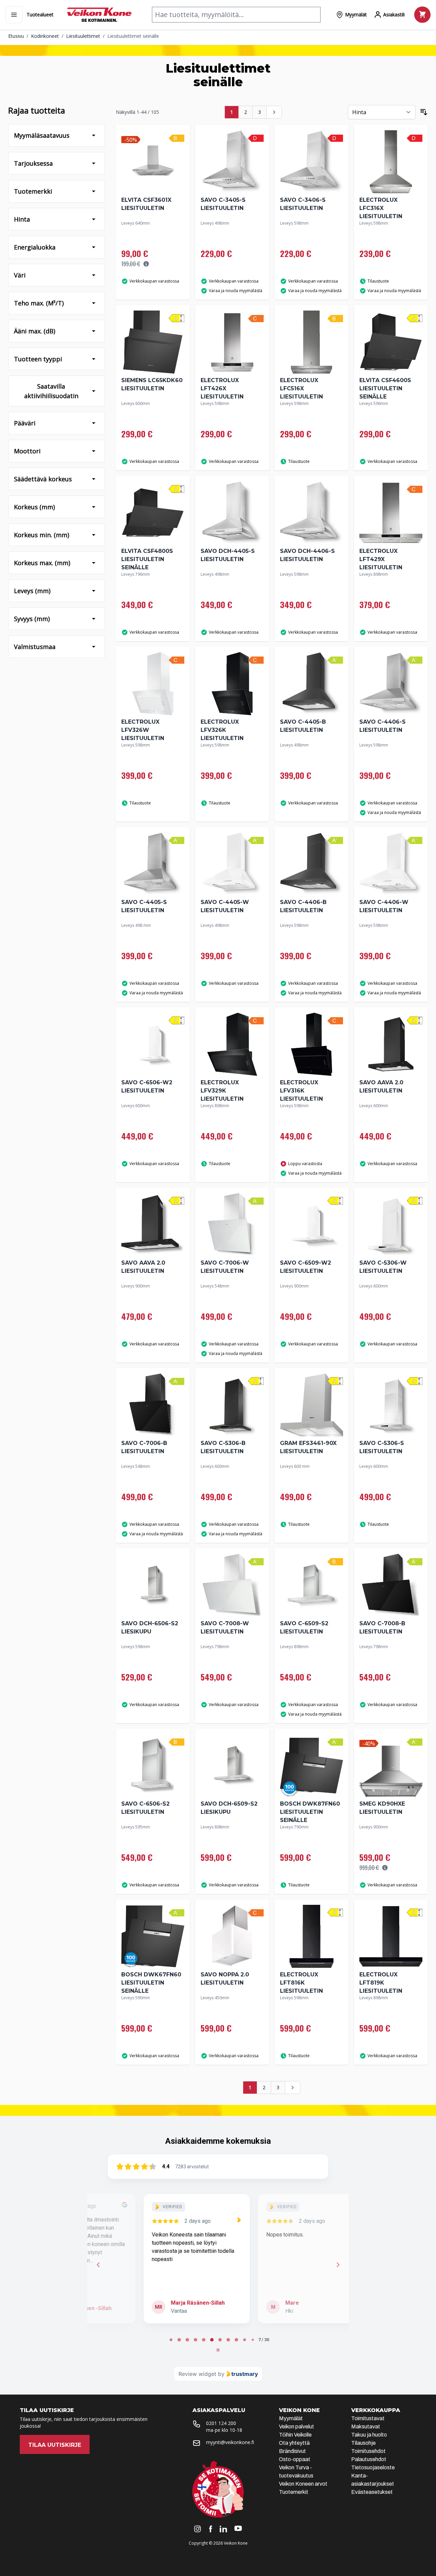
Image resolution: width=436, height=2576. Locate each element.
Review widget (197, 2374)
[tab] (171, 2340)
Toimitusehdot (368, 2451)
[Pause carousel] (218, 2350)
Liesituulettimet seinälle (133, 36)
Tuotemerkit (294, 2492)
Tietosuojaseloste (373, 2467)
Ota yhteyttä (294, 2443)
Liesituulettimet (83, 36)
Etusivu (16, 36)
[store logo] (99, 15)
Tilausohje (363, 2443)
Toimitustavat (368, 2418)
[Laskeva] (424, 112)
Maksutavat (366, 2427)
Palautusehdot (369, 2459)
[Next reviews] (338, 2265)
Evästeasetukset (372, 2492)
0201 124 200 (221, 2423)
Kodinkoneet (45, 36)
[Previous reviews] (98, 2265)
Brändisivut (292, 2451)
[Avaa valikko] (14, 15)
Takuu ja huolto (369, 2435)
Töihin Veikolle (295, 2435)
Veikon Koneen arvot (303, 2484)
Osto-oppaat (295, 2459)
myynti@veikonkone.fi (230, 2442)
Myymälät (291, 2418)
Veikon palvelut (297, 2427)
